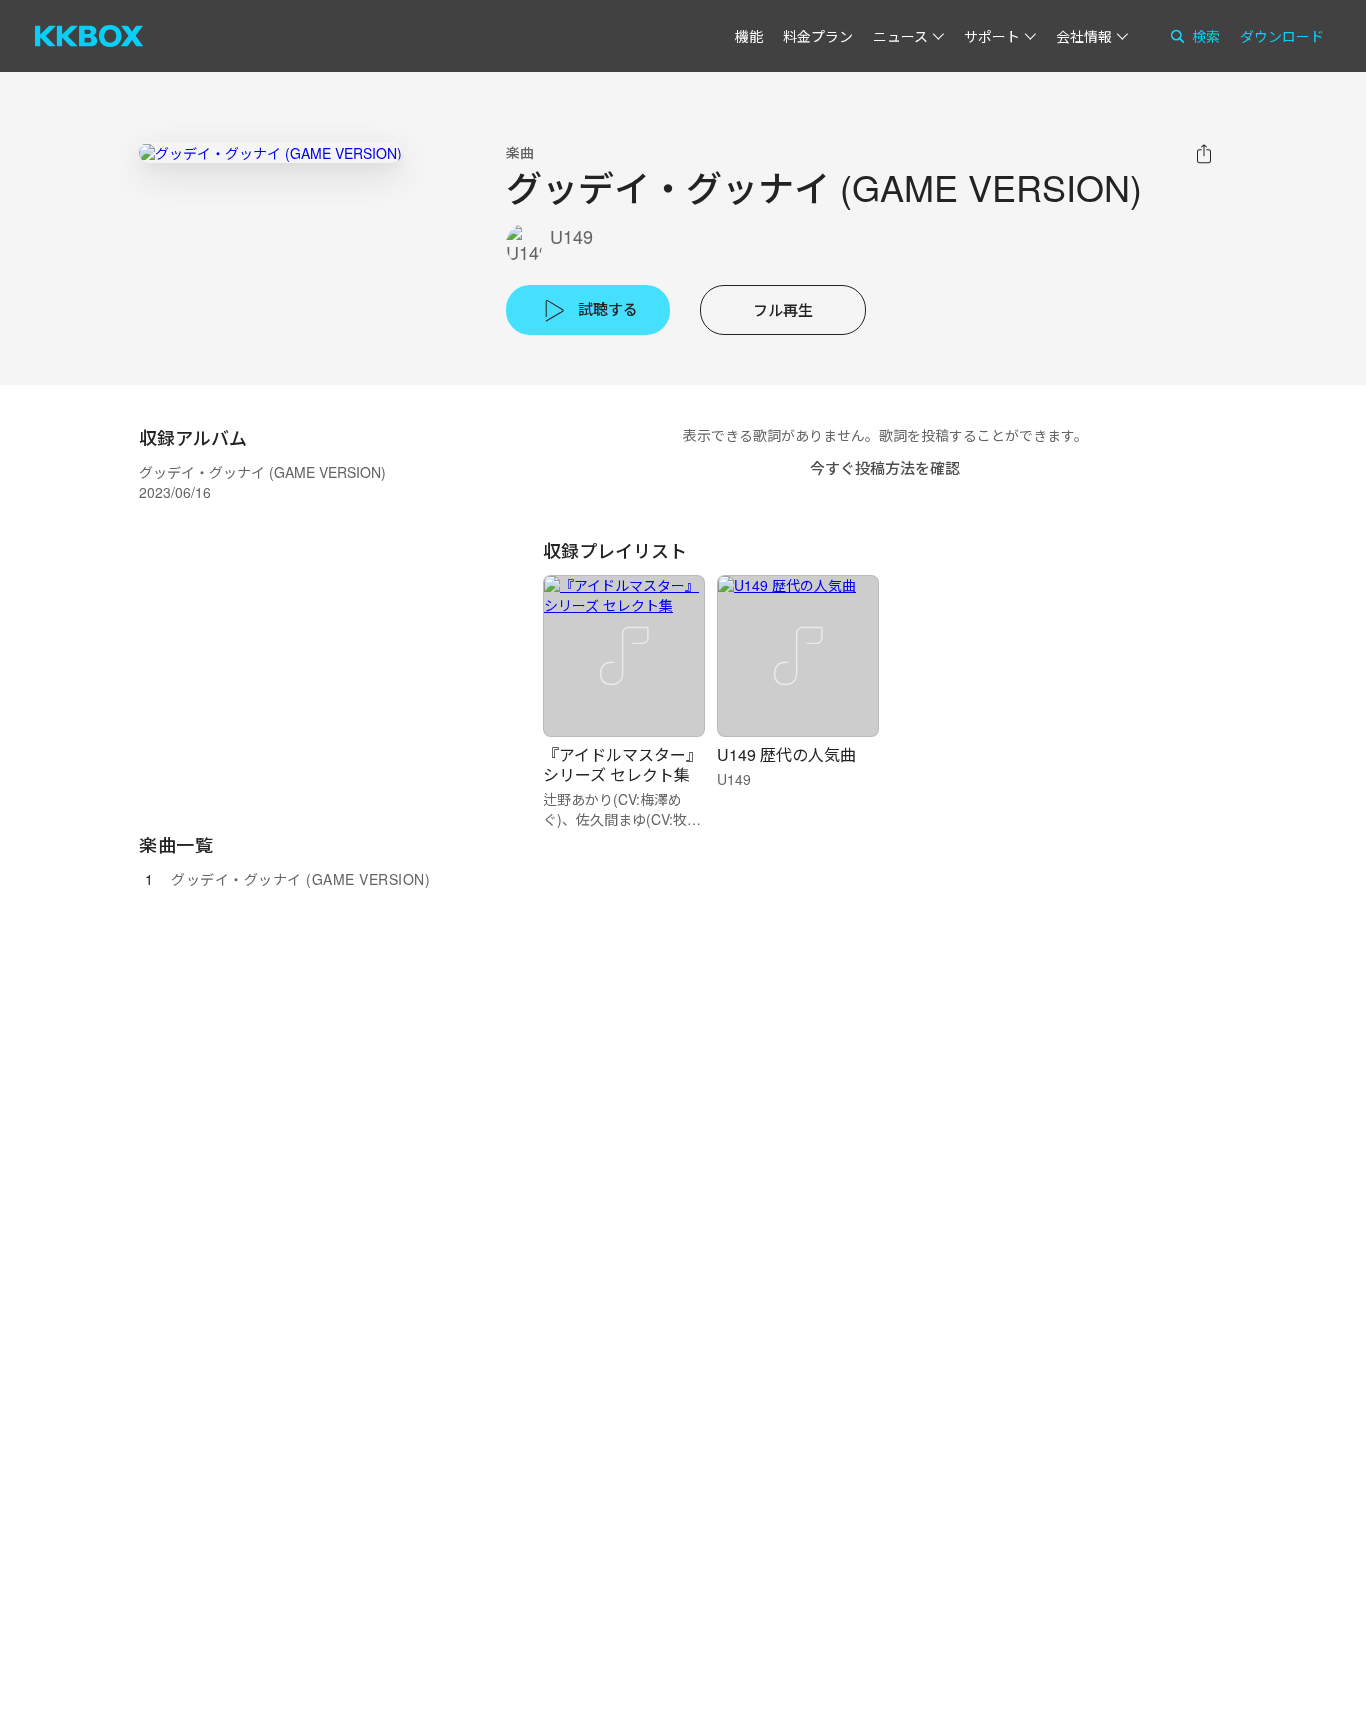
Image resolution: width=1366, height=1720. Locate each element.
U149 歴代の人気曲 (786, 754)
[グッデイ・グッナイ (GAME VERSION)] (270, 152)
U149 (571, 236)
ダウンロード (1282, 36)
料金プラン (818, 36)
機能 (749, 36)
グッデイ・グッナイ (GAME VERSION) (300, 879)
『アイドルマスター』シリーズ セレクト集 (622, 764)
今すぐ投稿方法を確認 (885, 467)
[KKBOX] (89, 36)
